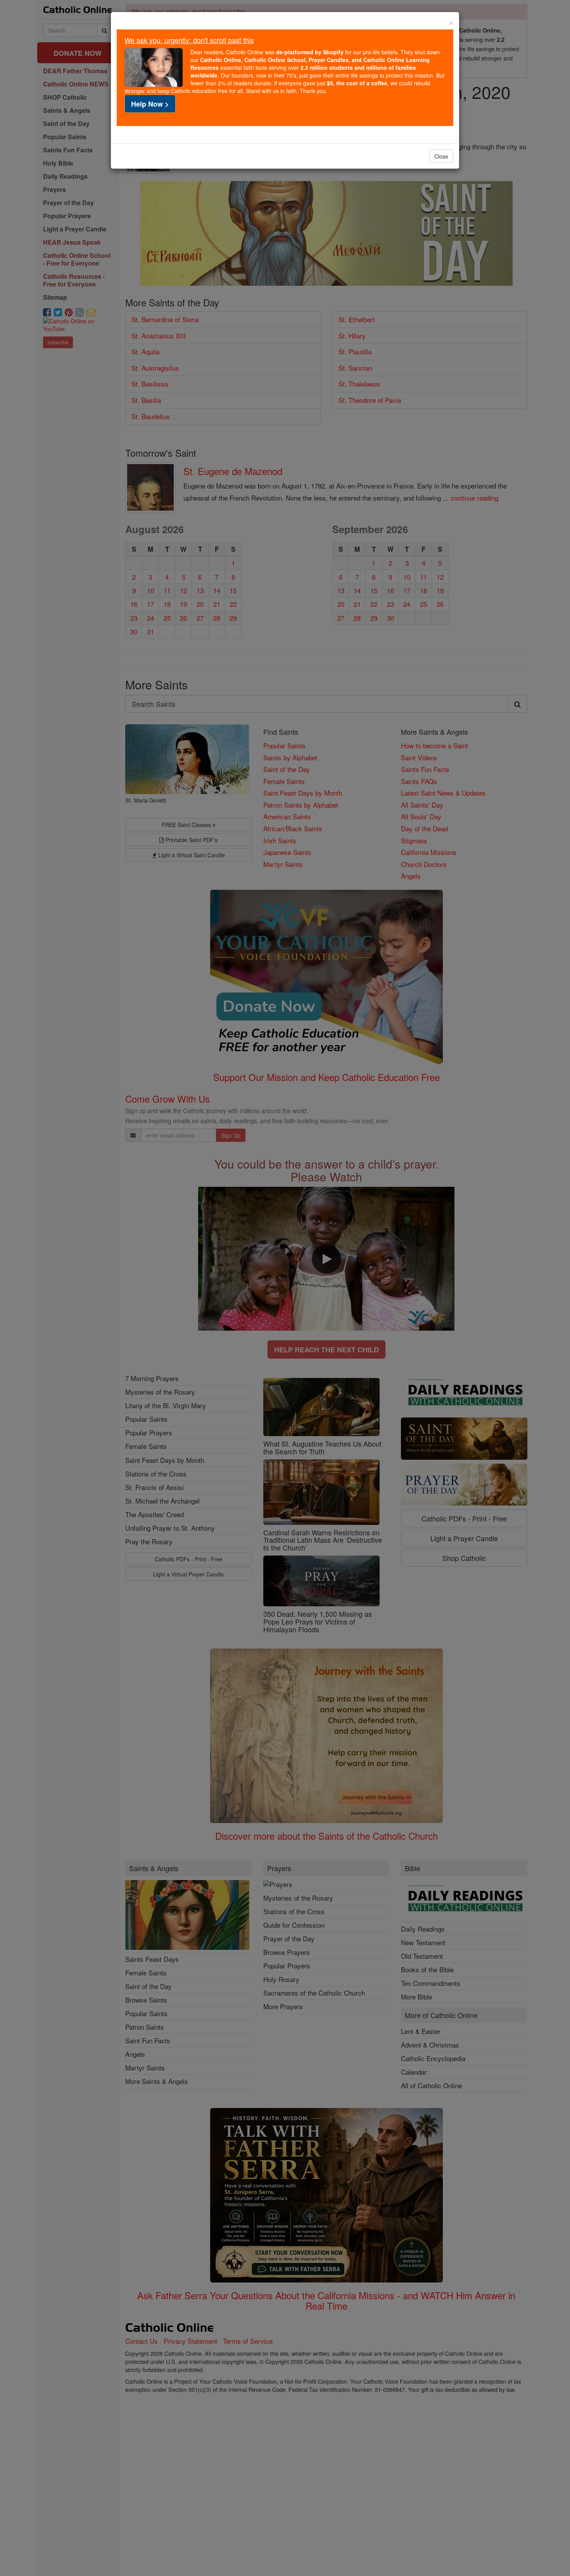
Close (441, 156)
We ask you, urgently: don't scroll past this (189, 40)
